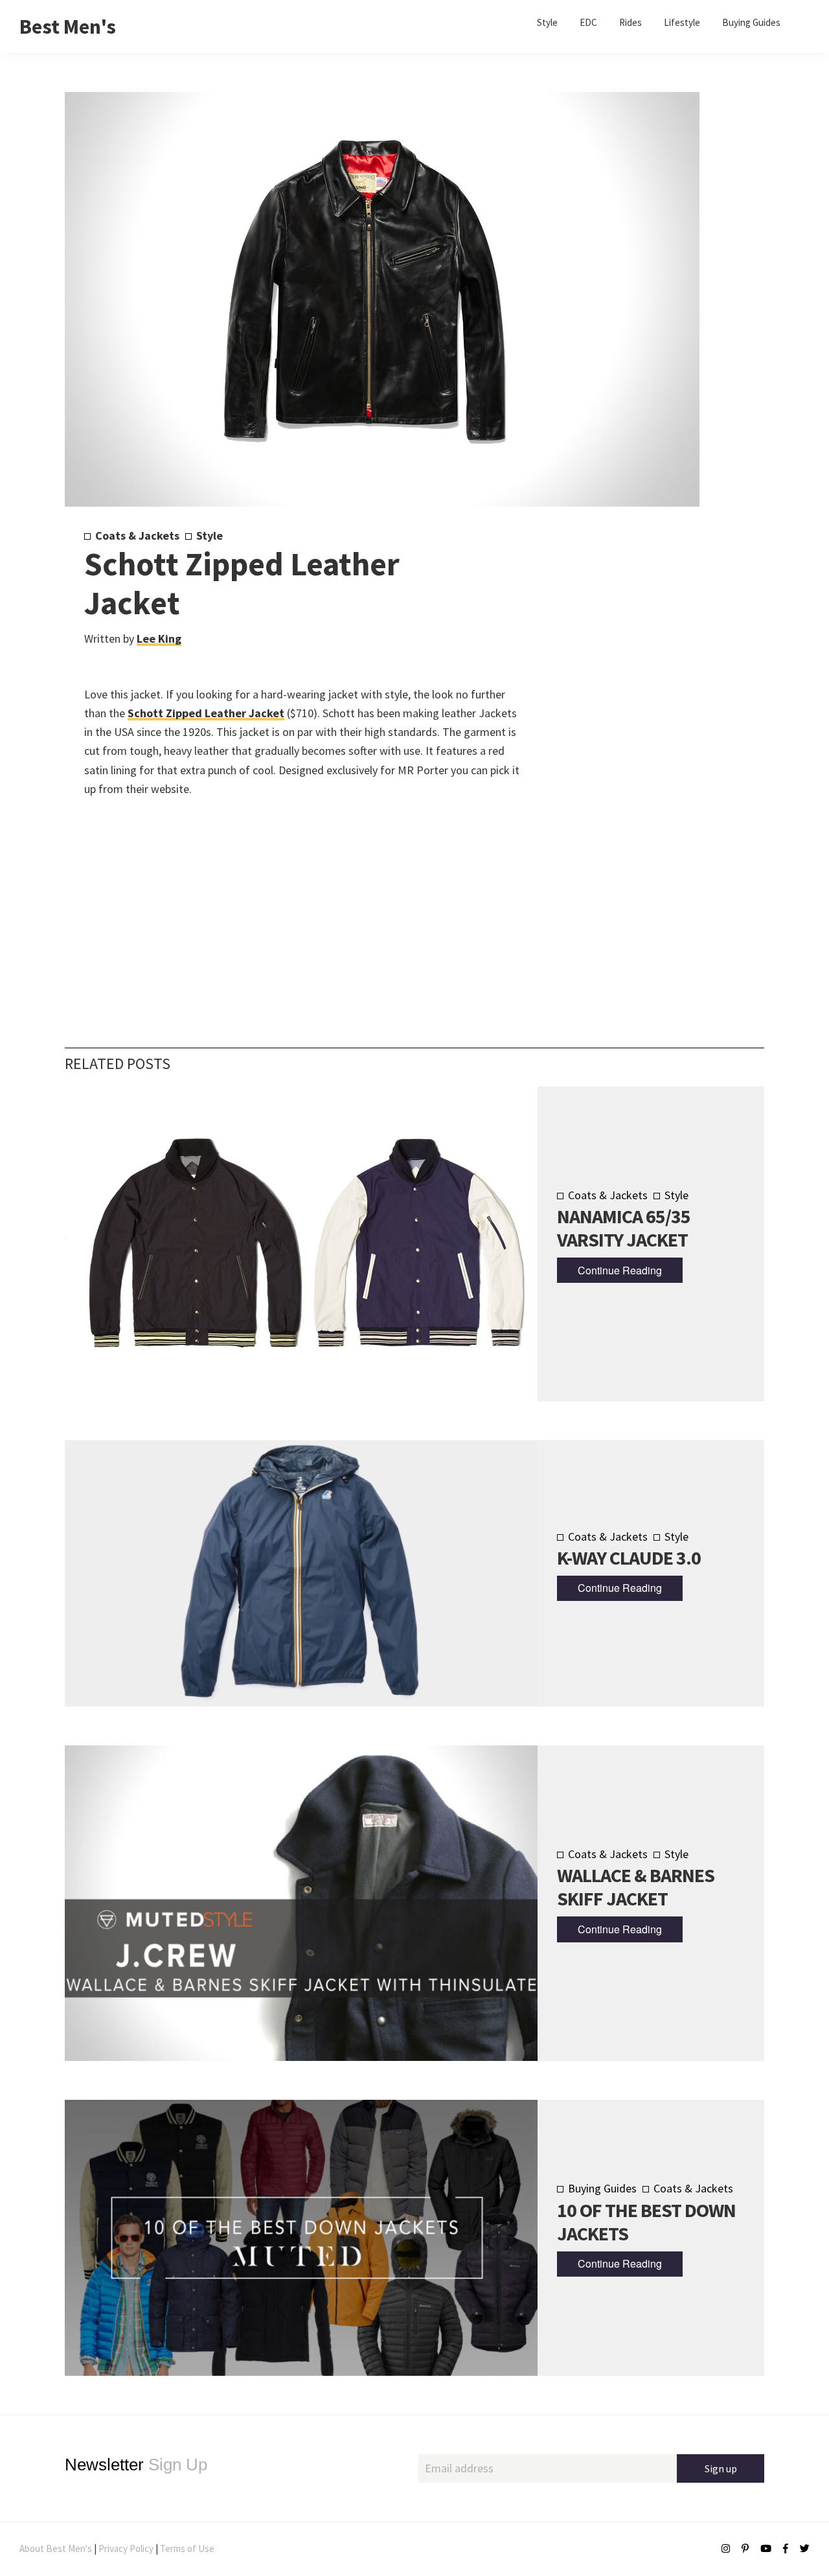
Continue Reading (620, 1270)
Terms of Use (187, 2548)
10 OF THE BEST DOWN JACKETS (646, 2222)
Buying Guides (602, 2188)
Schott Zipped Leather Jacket (206, 713)
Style (210, 535)
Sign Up (136, 2465)
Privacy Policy (126, 2548)
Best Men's (68, 27)
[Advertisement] (629, 743)
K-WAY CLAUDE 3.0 (629, 1558)
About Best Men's (56, 2548)
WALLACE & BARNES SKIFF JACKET (636, 1887)
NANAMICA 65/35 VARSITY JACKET (624, 1228)
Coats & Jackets (137, 535)
